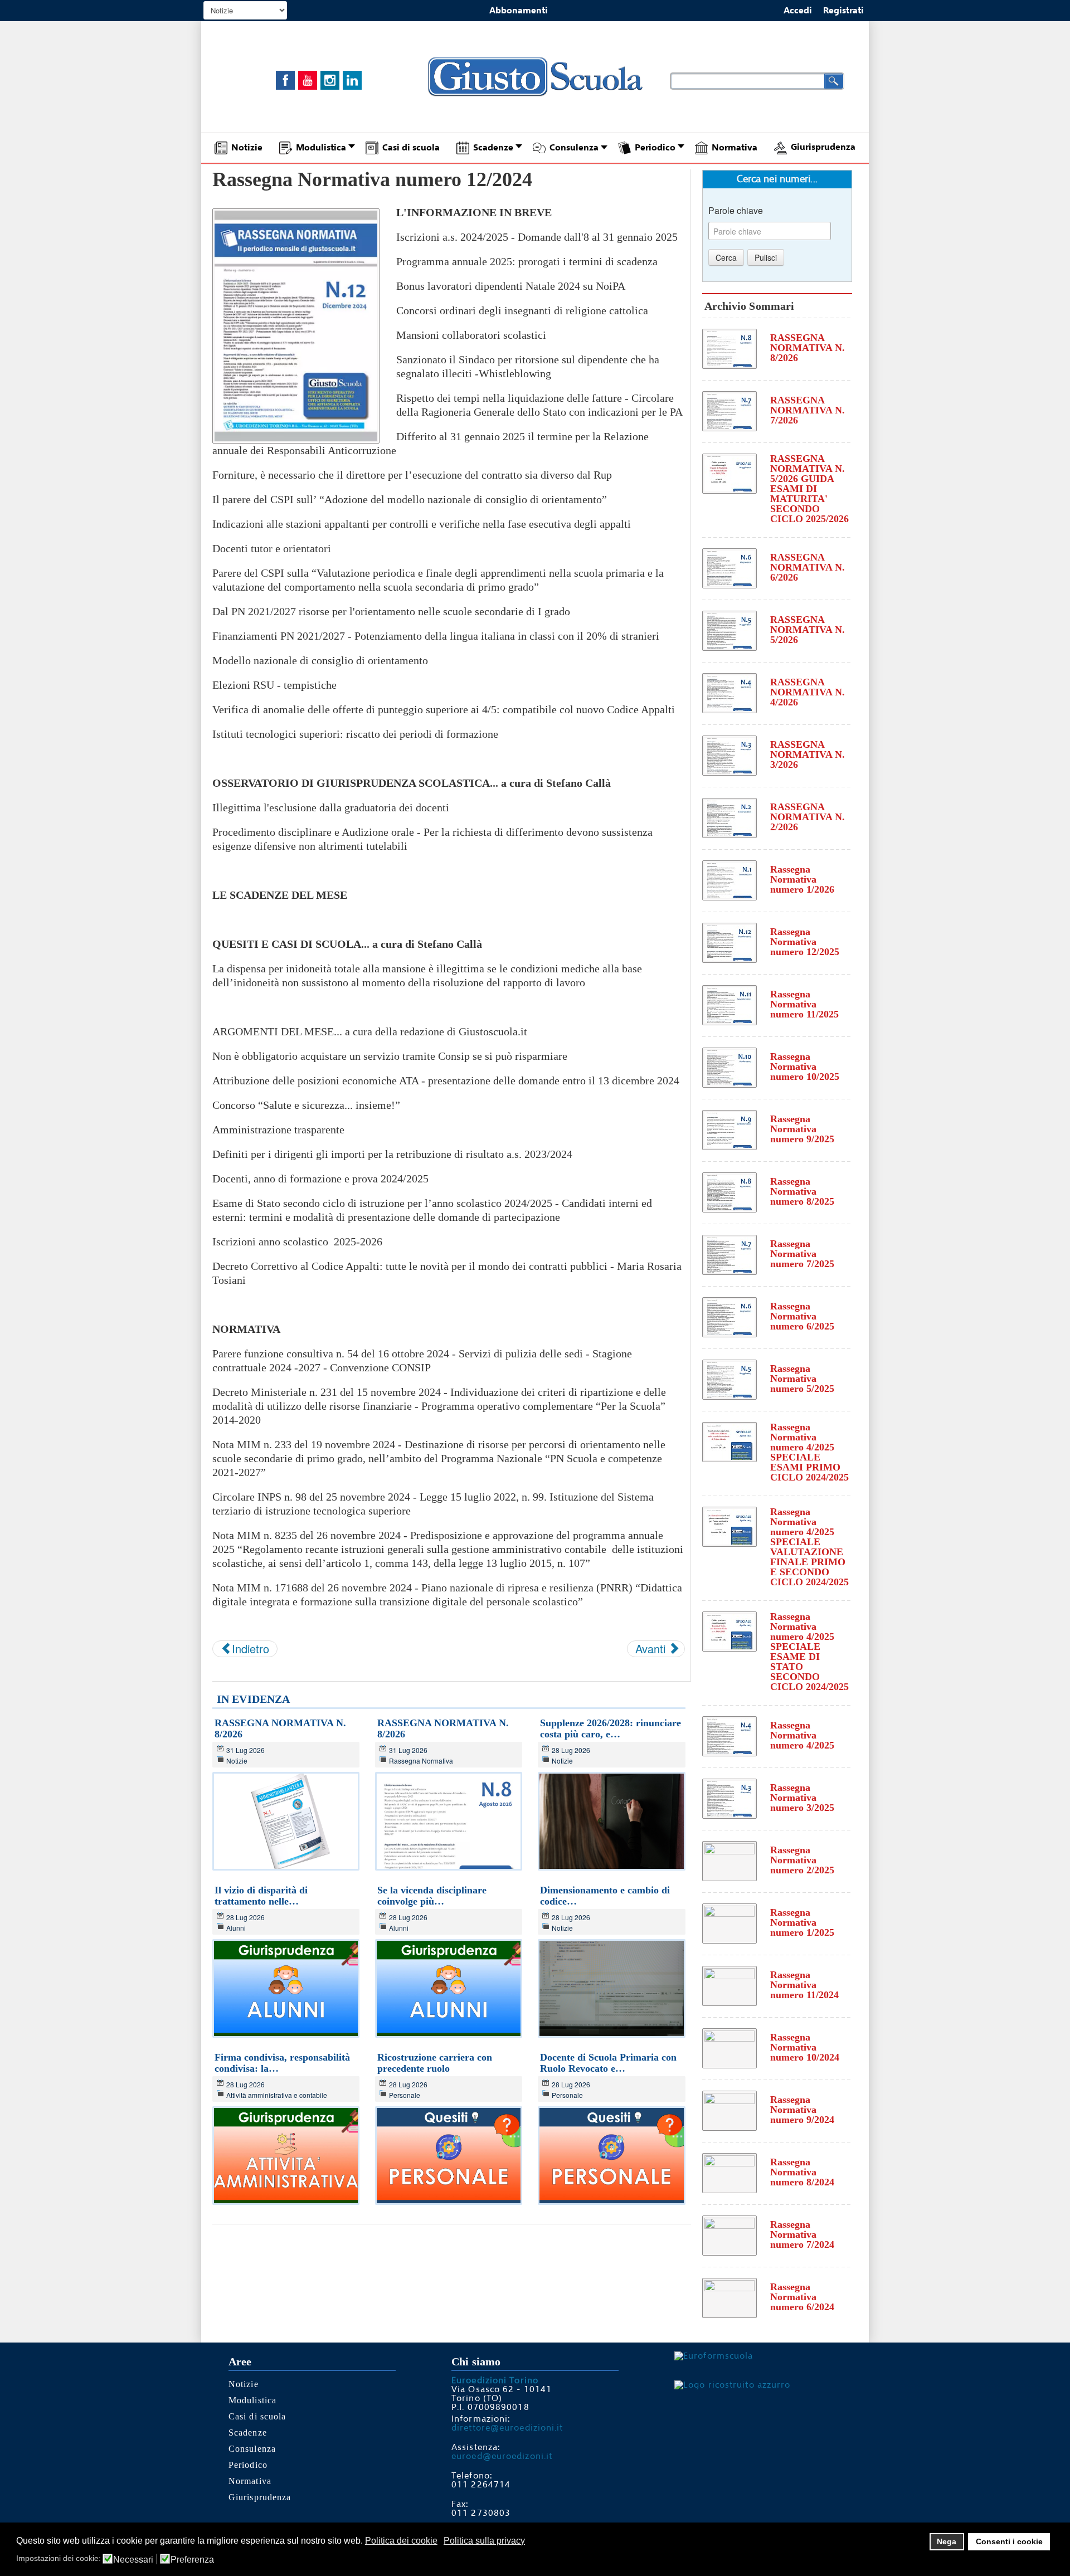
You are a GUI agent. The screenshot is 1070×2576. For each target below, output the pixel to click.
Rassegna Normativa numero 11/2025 (804, 1004)
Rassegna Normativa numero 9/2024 (802, 2110)
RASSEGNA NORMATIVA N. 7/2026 (808, 410)
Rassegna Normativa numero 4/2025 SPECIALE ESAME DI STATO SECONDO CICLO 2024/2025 (809, 1652)
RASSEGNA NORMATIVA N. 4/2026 (808, 692)
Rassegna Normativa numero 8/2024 (802, 2172)
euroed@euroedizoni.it (502, 2456)
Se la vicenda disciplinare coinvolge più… (432, 1896)
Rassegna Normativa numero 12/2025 (805, 942)
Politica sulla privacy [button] (484, 2541)
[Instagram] (330, 80)
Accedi (798, 11)
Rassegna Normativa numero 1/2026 (802, 879)
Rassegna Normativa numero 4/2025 (802, 1735)
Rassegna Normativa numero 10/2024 (805, 2047)
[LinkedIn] (352, 80)
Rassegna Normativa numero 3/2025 (802, 1798)
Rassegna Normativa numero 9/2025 (802, 1129)
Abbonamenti (519, 11)
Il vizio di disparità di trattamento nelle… (261, 1896)
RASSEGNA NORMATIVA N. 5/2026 (808, 630)
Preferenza (192, 2560)
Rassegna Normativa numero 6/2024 (802, 2297)
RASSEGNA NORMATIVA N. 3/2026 (808, 754)
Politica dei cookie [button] (401, 2541)
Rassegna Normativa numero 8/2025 (802, 1191)
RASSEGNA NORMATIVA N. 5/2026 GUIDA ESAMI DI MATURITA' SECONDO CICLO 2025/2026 (809, 489)
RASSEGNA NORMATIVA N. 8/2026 (808, 348)
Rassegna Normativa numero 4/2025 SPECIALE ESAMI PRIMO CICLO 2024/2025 (809, 1452)
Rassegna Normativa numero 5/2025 (802, 1379)
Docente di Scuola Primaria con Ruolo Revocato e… (608, 2063)
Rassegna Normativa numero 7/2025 (802, 1254)
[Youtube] (308, 80)
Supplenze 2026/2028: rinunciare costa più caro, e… (611, 1728)
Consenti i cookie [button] (1009, 2541)
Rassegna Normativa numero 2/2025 (802, 1860)
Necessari (133, 2560)
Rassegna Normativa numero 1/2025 (802, 1922)
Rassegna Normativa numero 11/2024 (804, 1985)
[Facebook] (285, 80)
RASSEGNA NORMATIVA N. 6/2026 (808, 567)
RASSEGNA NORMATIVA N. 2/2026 (808, 817)
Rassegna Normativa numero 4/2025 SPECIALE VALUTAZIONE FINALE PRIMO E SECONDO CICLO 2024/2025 (809, 1547)
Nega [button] (947, 2541)
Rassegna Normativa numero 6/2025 (802, 1316)
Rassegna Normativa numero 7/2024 (802, 2234)
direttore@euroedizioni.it (507, 2428)
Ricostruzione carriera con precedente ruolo (435, 2063)
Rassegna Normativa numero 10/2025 (805, 1067)
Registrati (843, 11)
